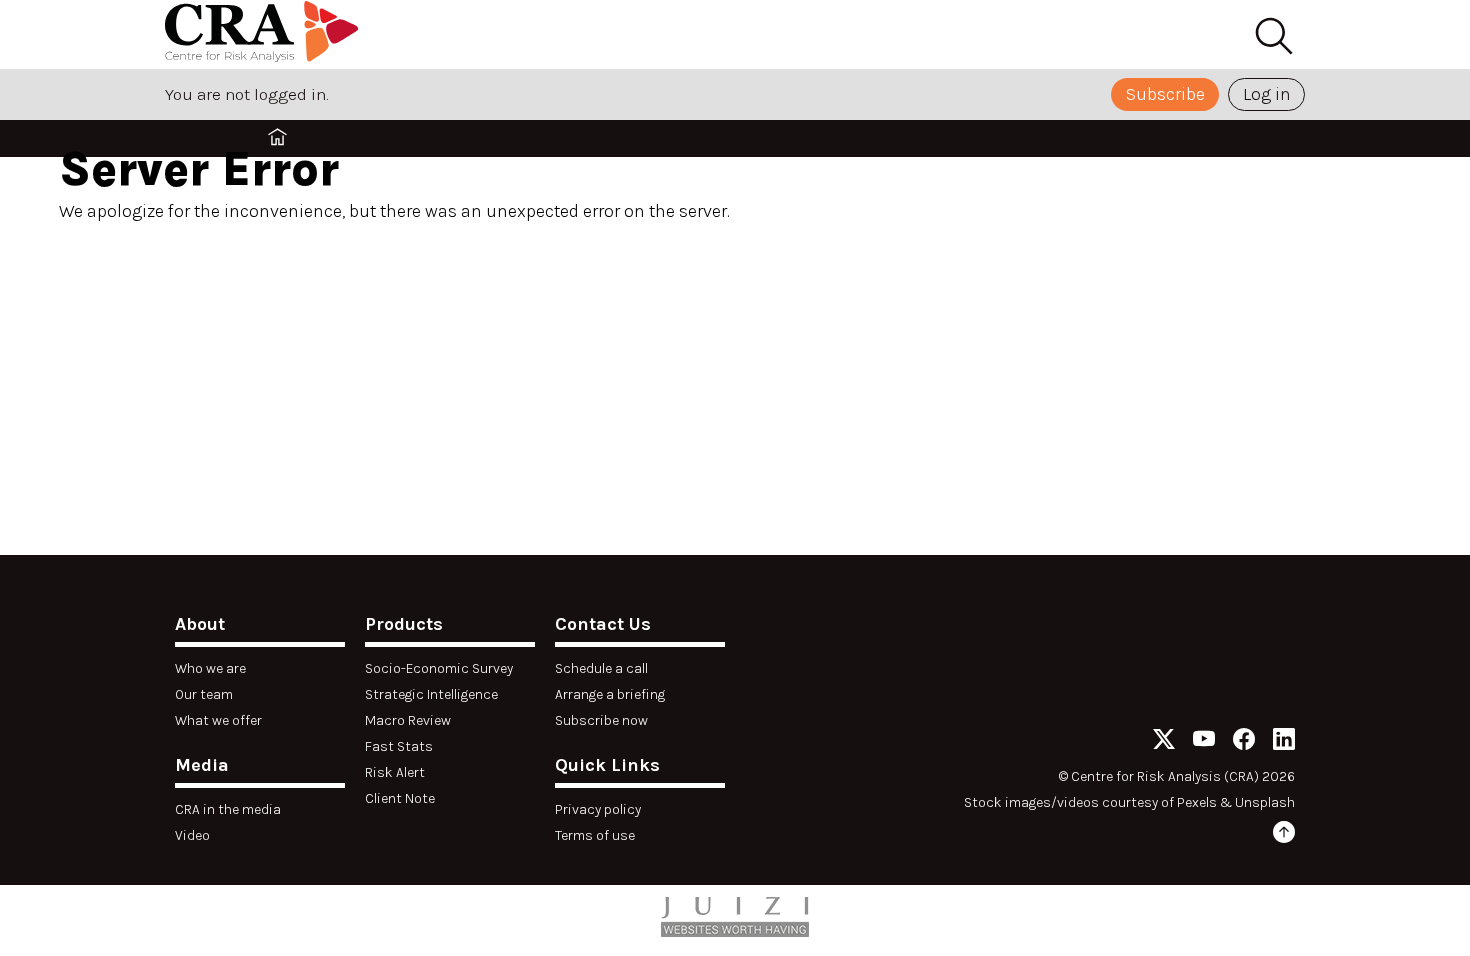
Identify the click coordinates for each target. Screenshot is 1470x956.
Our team (204, 694)
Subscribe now (601, 720)
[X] (1164, 742)
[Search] (1273, 37)
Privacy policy (598, 809)
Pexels (1197, 802)
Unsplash (1265, 802)
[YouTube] (1204, 742)
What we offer (218, 720)
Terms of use (595, 835)
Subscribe (1165, 94)
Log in (1267, 94)
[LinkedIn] (1284, 742)
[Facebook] (1244, 742)
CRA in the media (228, 809)
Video (192, 835)
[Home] (265, 34)
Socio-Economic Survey (439, 668)
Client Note (400, 798)
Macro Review (408, 720)
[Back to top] (1284, 835)
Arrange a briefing (610, 694)
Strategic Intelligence (431, 694)
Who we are (210, 668)
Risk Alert (395, 772)
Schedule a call (601, 668)
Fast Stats (399, 746)
